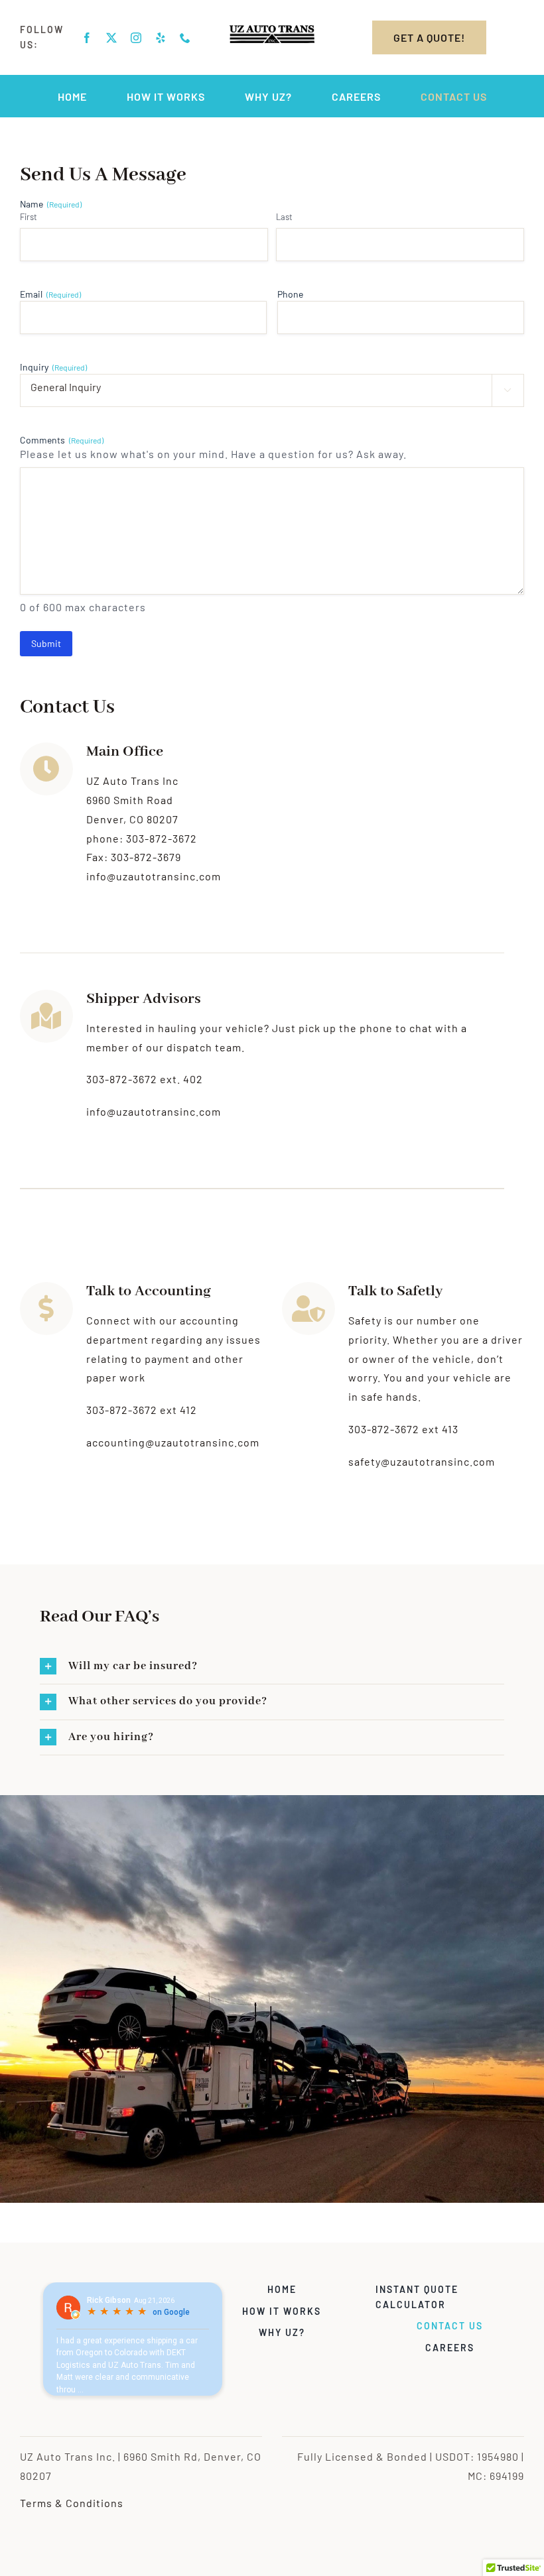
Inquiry (53, 367)
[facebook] (87, 38)
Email (50, 294)
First (29, 217)
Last (284, 217)
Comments (62, 440)
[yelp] (161, 38)
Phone (290, 294)
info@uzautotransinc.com (154, 1111)
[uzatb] (272, 30)
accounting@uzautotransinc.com (173, 1442)
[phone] (185, 38)
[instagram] (136, 38)
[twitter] (112, 38)
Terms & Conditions (72, 2503)
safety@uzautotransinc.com (422, 1461)
